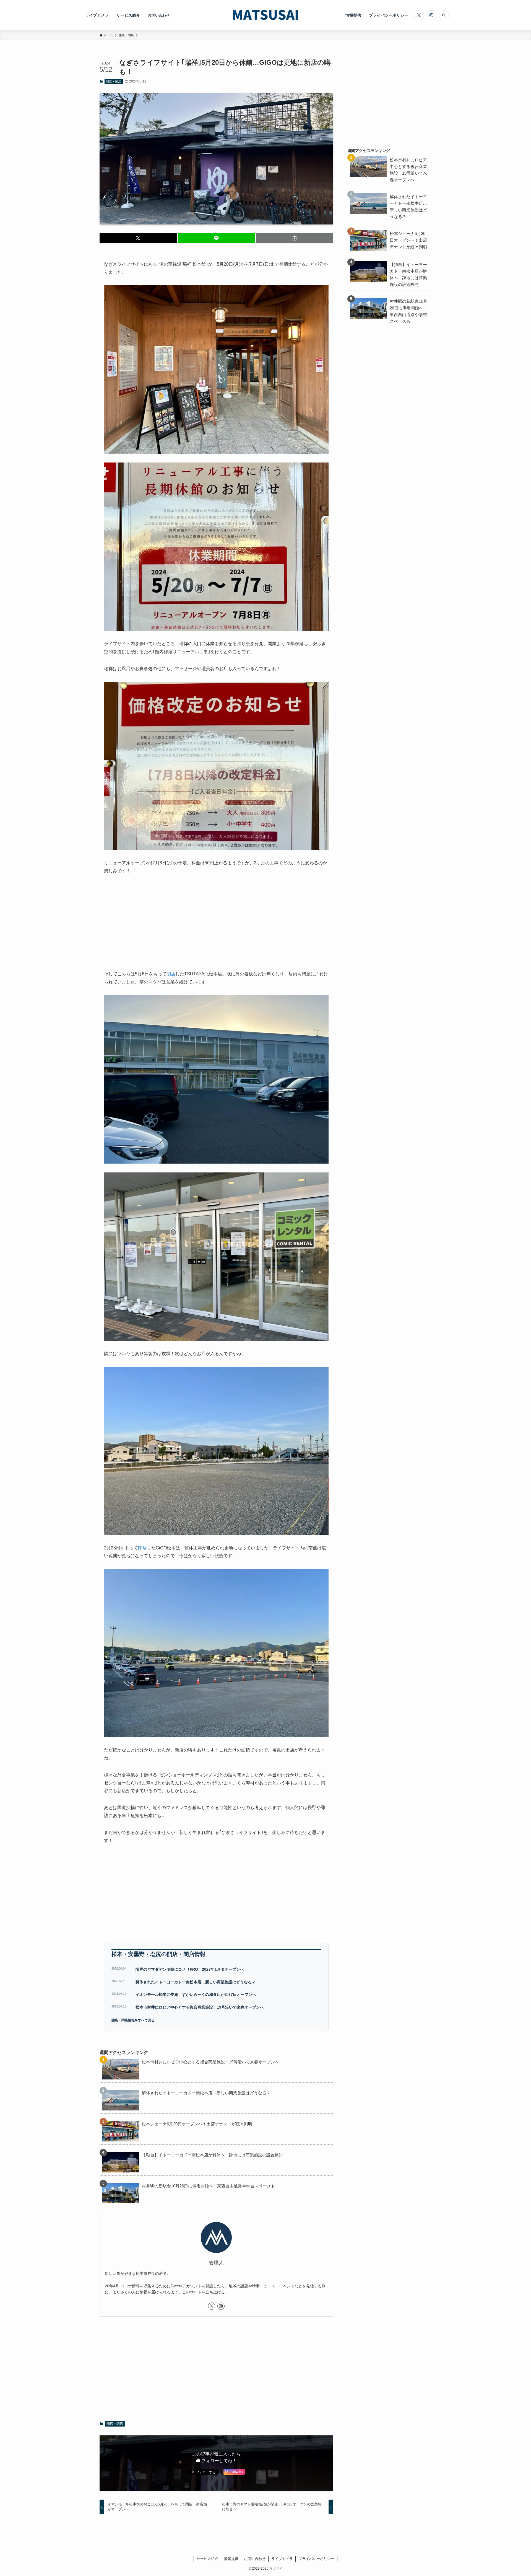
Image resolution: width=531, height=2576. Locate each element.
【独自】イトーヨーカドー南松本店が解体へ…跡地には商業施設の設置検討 (212, 2155)
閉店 (171, 974)
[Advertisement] (216, 923)
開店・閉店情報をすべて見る (133, 2020)
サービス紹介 (207, 2559)
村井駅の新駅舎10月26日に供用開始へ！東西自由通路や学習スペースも (209, 2186)
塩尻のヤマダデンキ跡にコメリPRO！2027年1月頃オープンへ (190, 1969)
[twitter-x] (419, 15)
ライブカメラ (282, 2559)
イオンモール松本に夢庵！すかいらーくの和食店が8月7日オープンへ (196, 1994)
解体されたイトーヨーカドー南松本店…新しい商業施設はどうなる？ (196, 1982)
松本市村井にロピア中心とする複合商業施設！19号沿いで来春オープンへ (200, 2007)
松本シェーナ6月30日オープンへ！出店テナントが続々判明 (197, 2124)
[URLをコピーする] (294, 238)
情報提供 (231, 2559)
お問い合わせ (255, 2559)
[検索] (444, 15)
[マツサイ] (265, 15)
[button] (138, 238)
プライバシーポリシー (316, 2559)
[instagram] (431, 15)
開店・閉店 (114, 81)
